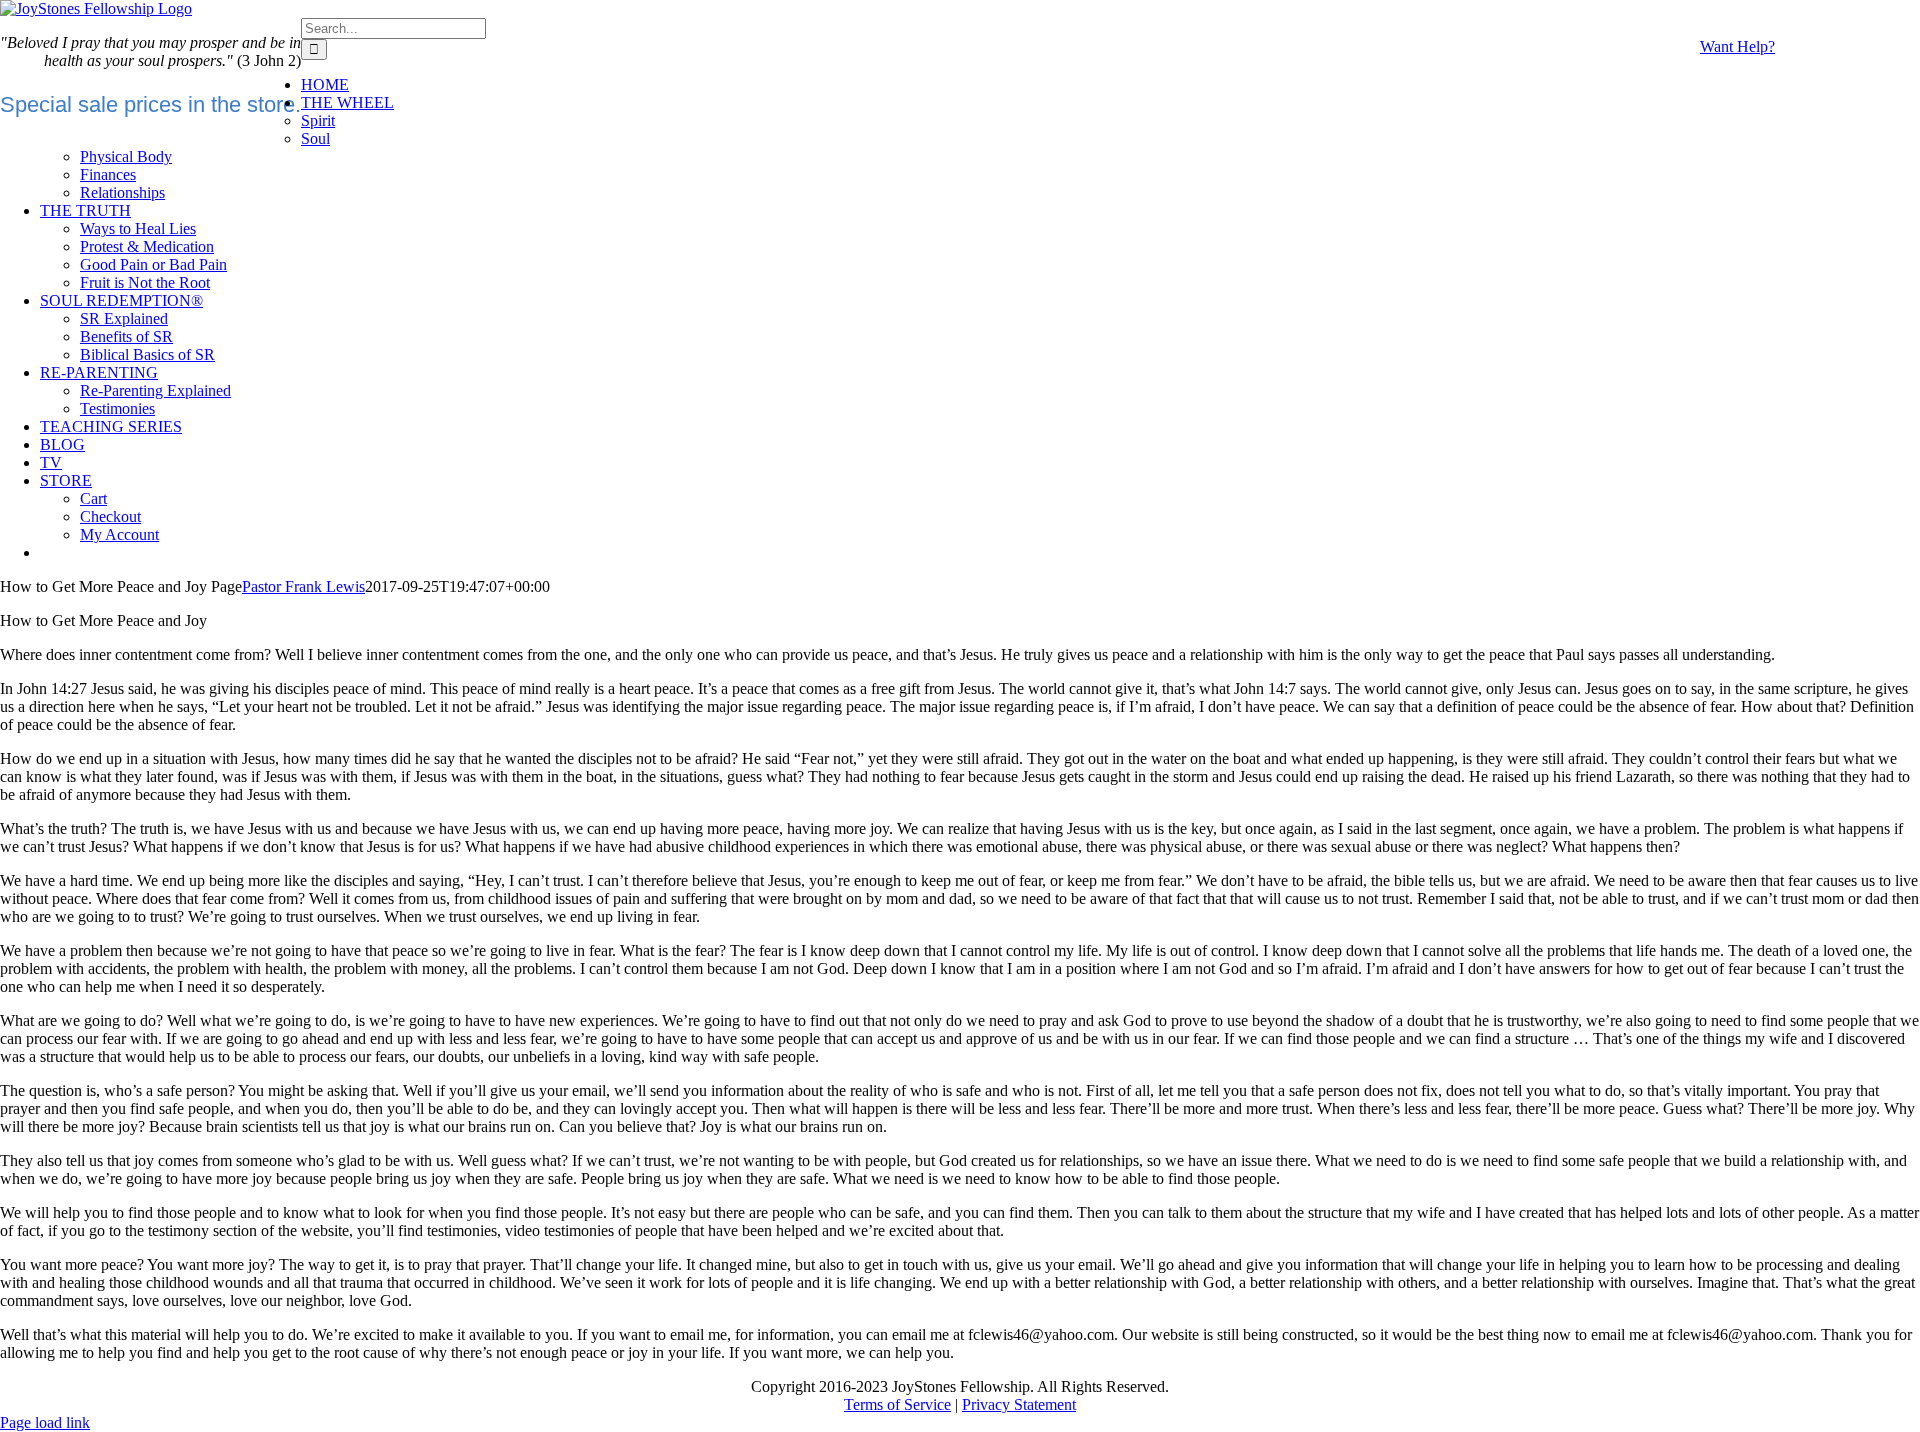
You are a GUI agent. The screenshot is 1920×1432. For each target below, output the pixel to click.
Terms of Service (897, 1404)
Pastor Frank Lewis (303, 586)
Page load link (45, 1422)
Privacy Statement (1019, 1404)
